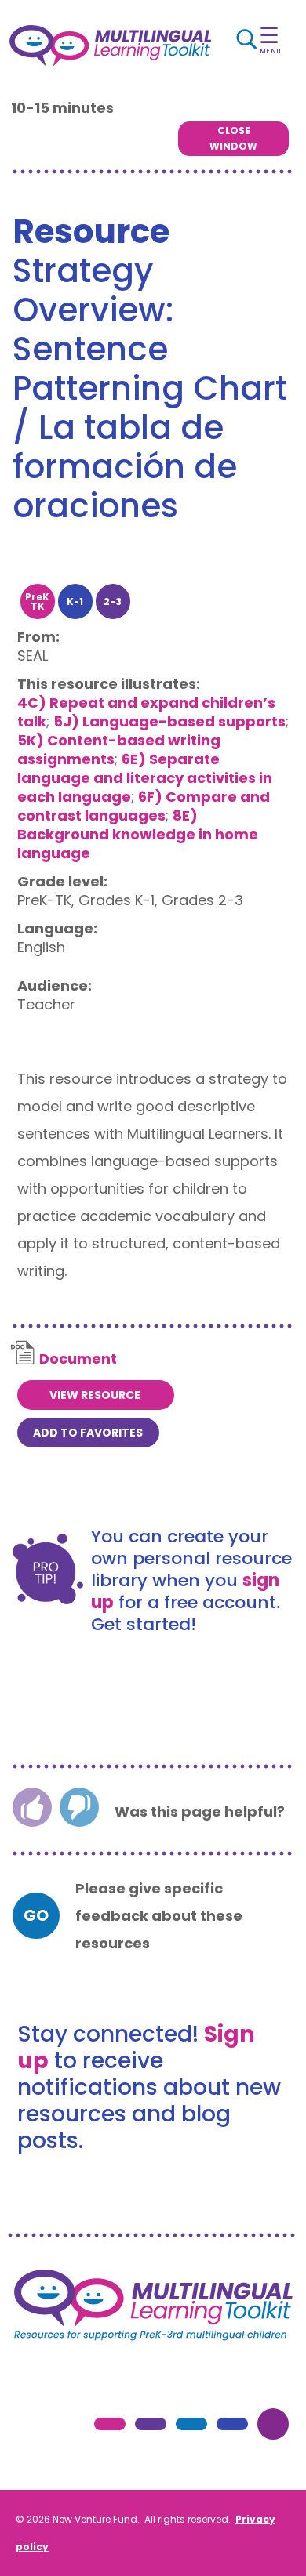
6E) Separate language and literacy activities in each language (145, 778)
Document (78, 1359)
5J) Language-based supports (169, 721)
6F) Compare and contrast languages (144, 806)
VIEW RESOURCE (95, 1395)
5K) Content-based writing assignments (119, 750)
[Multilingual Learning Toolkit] (110, 45)
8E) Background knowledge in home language (138, 834)
